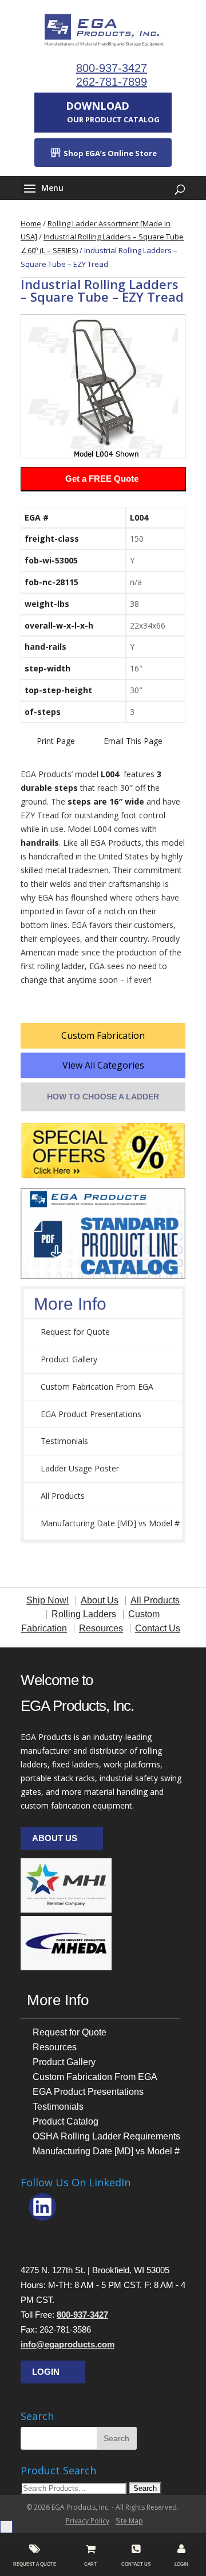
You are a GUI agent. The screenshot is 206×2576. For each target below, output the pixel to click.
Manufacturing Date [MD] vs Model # (110, 1523)
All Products (63, 1496)
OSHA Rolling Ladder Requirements (106, 2136)
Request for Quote (75, 1332)
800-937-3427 (112, 68)
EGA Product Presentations (91, 1414)
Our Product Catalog (113, 112)
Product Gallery (69, 1359)
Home (31, 223)
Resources (55, 2047)
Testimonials (64, 1441)
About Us (55, 1838)
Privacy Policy (88, 2521)
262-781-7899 (112, 82)
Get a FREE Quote (102, 479)
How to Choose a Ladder (103, 1097)
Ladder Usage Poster (80, 1468)
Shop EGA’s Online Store (109, 153)
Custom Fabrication (103, 1035)
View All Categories (103, 1065)
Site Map (129, 2521)
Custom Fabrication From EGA (97, 1387)
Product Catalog (66, 2121)
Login (46, 2372)
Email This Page (133, 741)
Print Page (56, 741)
